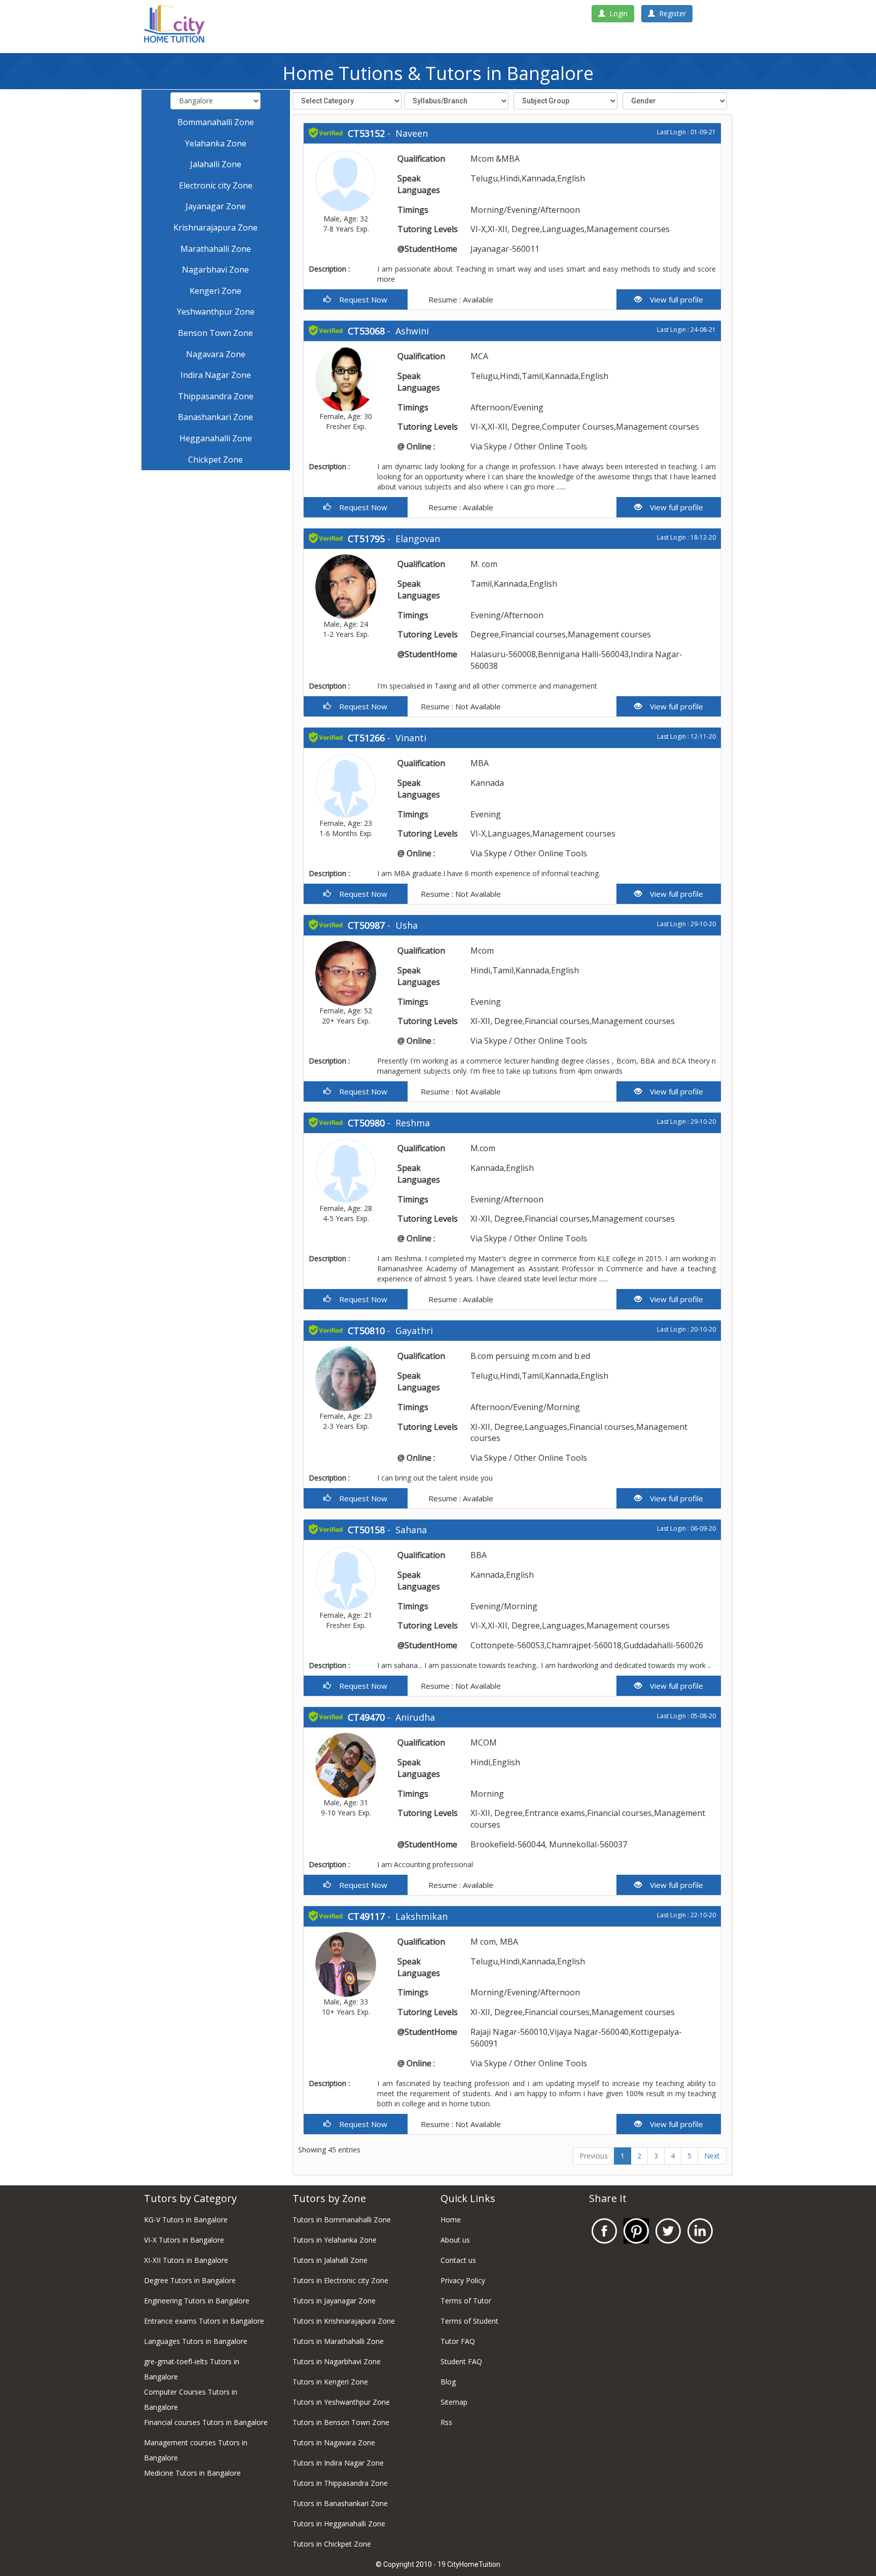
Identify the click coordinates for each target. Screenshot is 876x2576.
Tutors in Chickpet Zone (332, 2544)
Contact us (458, 2260)
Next (712, 2156)
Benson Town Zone (215, 333)
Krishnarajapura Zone (215, 228)
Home (451, 2220)
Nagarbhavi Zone (215, 270)
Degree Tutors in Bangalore (190, 2280)
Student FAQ (461, 2361)
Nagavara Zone (216, 354)
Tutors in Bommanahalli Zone (342, 2220)
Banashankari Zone (215, 417)
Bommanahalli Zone (216, 122)
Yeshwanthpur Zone (216, 312)
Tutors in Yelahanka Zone (335, 2240)
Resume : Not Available (460, 706)
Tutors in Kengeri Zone (330, 2382)
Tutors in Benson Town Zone (341, 2422)
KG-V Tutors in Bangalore (186, 2220)
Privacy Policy (463, 2280)
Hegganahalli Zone (216, 438)
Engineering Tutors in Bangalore (197, 2301)
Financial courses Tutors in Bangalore (206, 2422)
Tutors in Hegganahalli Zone (339, 2524)
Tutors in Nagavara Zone (334, 2442)
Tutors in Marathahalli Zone (338, 2341)
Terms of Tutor (466, 2301)
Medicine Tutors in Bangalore (192, 2473)
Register (670, 13)
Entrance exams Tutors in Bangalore (204, 2321)
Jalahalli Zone (216, 164)
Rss (446, 2422)
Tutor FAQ (458, 2341)
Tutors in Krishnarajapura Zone (344, 2321)
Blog (448, 2382)
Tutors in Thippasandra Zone (340, 2483)
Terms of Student (469, 2321)
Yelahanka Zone (216, 143)
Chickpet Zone (215, 460)
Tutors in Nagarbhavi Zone (337, 2361)
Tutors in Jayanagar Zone (334, 2301)
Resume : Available (460, 299)
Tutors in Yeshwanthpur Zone (341, 2402)
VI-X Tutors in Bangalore (184, 2240)
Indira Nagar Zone (216, 375)
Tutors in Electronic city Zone (340, 2280)
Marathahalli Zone (216, 249)
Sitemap (454, 2402)
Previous (594, 2156)
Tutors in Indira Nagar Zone (338, 2463)
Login (616, 13)
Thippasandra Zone (216, 396)
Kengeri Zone (215, 291)
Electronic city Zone (216, 185)
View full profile (672, 299)
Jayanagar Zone (216, 206)
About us (455, 2240)
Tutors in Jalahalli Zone (330, 2260)
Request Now (359, 299)
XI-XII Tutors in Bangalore (186, 2260)
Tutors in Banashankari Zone (340, 2503)
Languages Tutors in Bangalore (196, 2341)
